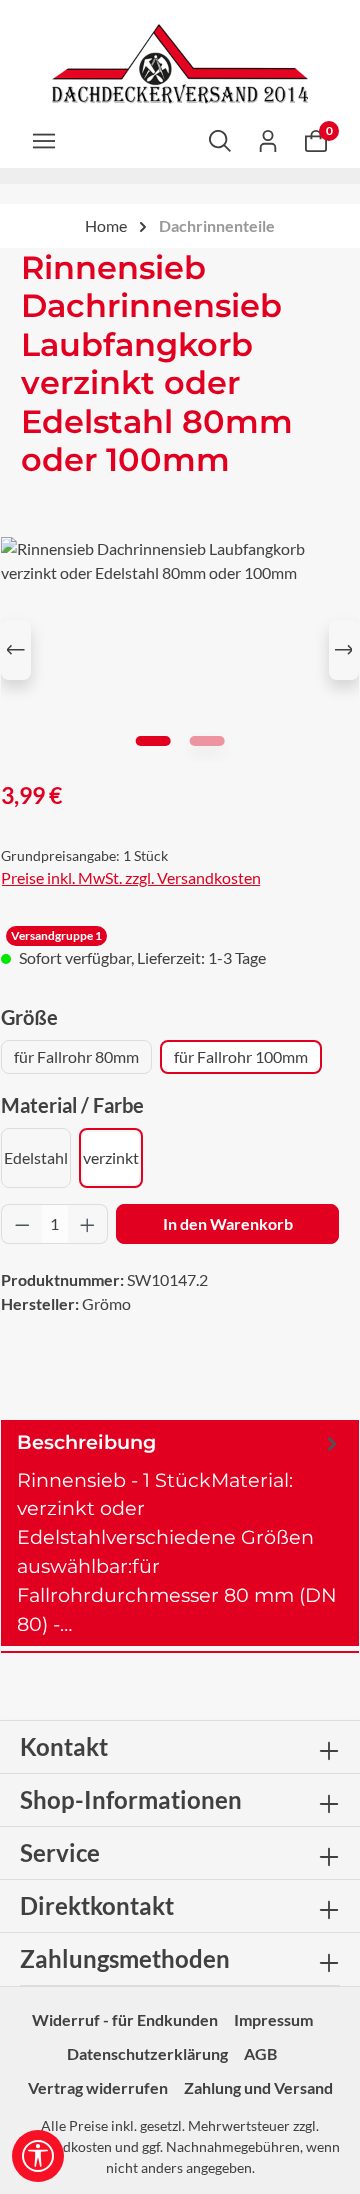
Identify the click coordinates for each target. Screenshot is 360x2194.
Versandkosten (66, 2146)
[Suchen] (220, 140)
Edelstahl (36, 1157)
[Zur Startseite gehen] (180, 64)
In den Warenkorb (228, 1223)
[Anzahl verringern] (22, 1224)
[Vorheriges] (16, 650)
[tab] (180, 1533)
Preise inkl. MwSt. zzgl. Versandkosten (131, 877)
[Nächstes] (344, 650)
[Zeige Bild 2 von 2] (206, 741)
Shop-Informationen (131, 1799)
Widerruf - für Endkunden (125, 2019)
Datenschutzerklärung (147, 2053)
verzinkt (111, 1157)
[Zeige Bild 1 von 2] (152, 741)
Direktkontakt (97, 1905)
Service (60, 1852)
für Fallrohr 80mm (76, 1056)
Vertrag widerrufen (98, 2087)
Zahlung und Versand (258, 2087)
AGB (260, 2053)
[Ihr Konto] (268, 140)
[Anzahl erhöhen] (88, 1224)
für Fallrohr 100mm (241, 1056)
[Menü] (44, 140)
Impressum (273, 2019)
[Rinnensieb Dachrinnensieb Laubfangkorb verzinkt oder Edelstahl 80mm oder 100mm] (180, 649)
